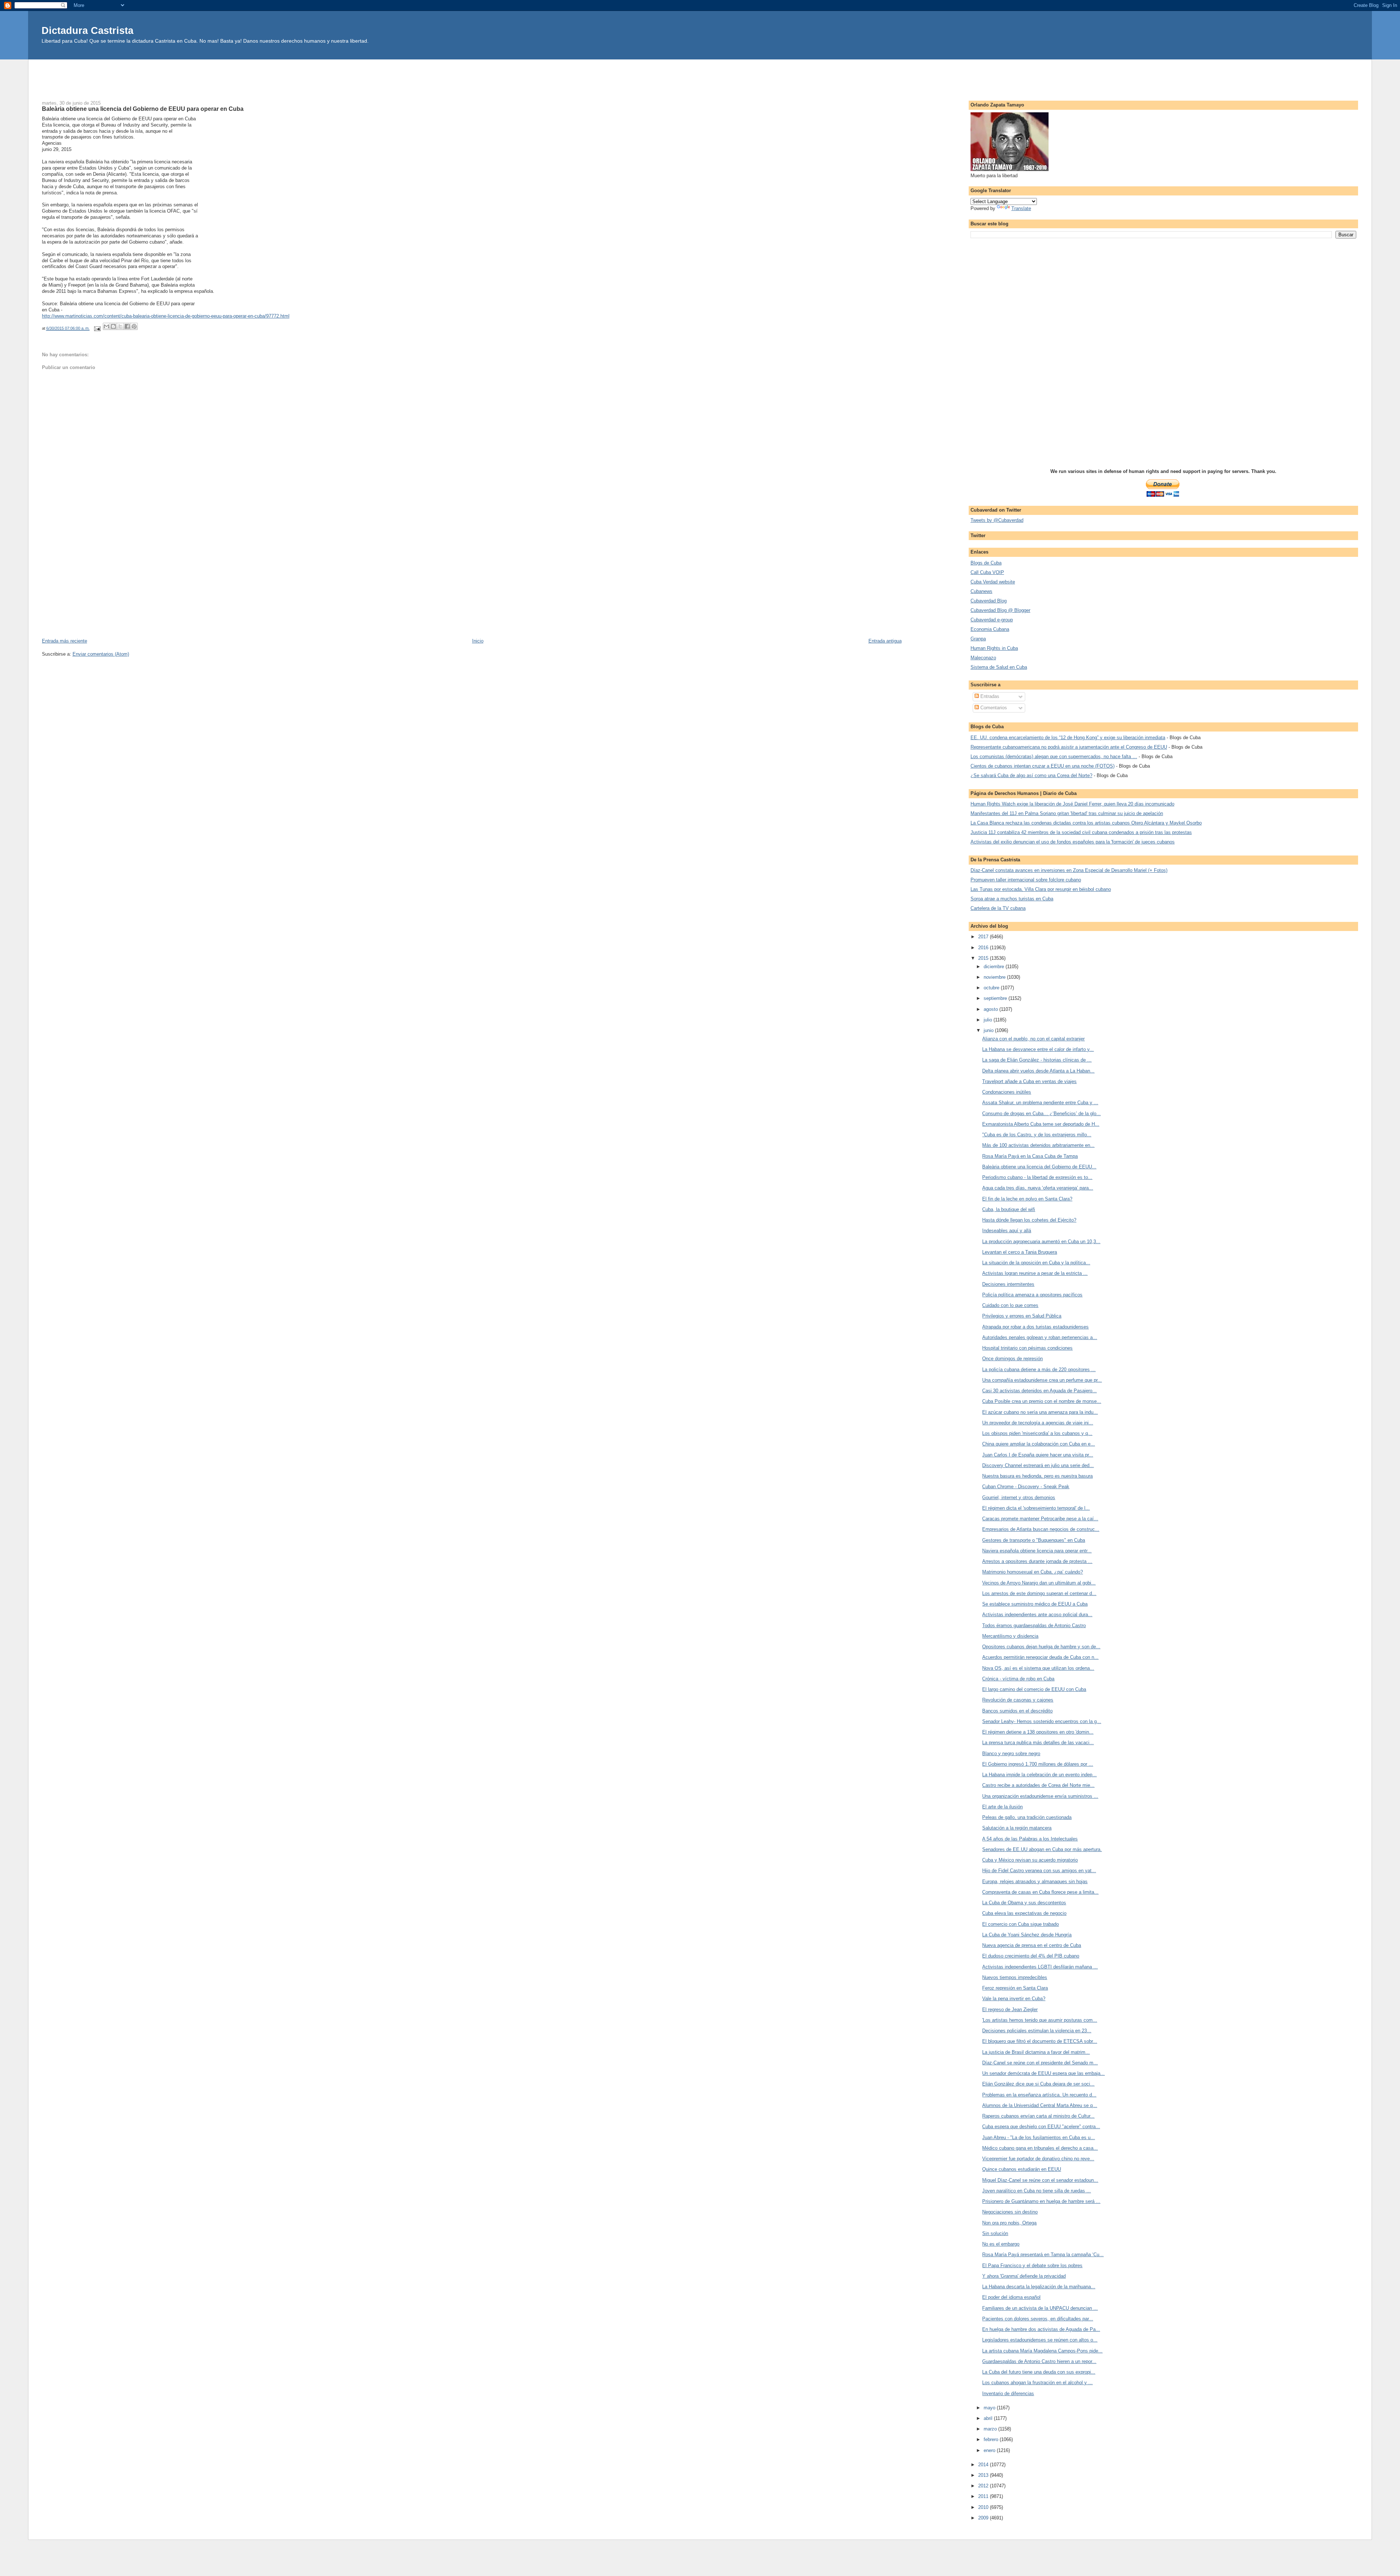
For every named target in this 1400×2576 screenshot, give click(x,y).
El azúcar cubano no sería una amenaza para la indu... (1040, 1412)
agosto (991, 1009)
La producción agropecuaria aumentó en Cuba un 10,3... (1041, 1242)
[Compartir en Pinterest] (134, 326)
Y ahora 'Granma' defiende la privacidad (1024, 2276)
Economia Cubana (990, 629)
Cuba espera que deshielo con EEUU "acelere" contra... (1041, 2127)
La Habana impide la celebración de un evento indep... (1039, 1775)
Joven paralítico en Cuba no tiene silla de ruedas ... (1037, 2191)
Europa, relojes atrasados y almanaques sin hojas (1035, 1881)
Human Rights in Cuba (994, 648)
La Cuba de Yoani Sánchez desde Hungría (1027, 1935)
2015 (984, 958)
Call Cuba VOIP (987, 572)
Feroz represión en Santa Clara (1015, 1988)
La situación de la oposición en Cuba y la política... (1036, 1263)
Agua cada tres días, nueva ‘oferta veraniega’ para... (1038, 1188)
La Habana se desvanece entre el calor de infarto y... (1038, 1049)
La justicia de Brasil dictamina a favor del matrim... (1036, 2052)
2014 (984, 2465)
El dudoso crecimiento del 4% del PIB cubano (1031, 1956)
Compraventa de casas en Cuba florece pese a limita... (1040, 1892)
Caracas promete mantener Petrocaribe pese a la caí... (1040, 1519)
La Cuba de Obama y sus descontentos (1024, 1903)
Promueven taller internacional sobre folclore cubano (1026, 880)
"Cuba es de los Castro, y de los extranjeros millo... (1037, 1135)
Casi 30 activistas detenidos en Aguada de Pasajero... (1039, 1391)
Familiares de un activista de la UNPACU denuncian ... (1040, 2308)
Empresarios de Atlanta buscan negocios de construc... (1041, 1529)
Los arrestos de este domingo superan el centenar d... (1039, 1593)
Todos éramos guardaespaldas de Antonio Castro (1034, 1625)
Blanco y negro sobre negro (1011, 1753)
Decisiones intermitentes (1008, 1284)
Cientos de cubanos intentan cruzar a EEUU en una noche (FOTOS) (1043, 766)
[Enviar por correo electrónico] (106, 326)
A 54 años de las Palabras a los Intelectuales (1030, 1839)
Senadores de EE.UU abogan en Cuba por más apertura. (1042, 1849)
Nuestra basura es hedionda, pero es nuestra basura (1037, 1476)
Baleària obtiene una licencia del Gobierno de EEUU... (1039, 1167)
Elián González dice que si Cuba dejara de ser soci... (1038, 2084)
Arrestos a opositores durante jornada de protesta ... (1037, 1561)
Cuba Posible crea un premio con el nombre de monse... (1042, 1401)
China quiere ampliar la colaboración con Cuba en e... (1039, 1444)
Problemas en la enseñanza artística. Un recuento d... (1039, 2095)
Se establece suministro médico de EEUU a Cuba (1035, 1604)
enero (990, 2450)
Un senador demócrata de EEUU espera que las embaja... (1043, 2073)
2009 (984, 2518)
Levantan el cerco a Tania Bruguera (1020, 1252)
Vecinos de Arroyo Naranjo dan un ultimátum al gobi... (1039, 1583)
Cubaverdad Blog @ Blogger (1000, 610)
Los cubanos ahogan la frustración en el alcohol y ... (1037, 2383)
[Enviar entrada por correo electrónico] (97, 328)
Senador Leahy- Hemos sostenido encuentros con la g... (1042, 1721)
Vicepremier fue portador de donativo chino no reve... (1038, 2159)
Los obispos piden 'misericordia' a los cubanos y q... (1037, 1433)
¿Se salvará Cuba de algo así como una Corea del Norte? (1031, 775)
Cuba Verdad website (993, 582)
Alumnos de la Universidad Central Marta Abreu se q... (1040, 2105)
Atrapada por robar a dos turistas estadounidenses (1035, 1327)
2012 (984, 2486)
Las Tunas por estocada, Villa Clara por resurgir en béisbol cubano (1041, 889)
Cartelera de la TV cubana (998, 908)
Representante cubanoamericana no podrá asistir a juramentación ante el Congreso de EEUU (1069, 747)
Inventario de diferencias (1008, 2393)
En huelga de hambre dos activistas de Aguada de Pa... (1041, 2329)
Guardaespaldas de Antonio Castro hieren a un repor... (1039, 2361)
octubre (992, 988)
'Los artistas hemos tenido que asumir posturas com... (1040, 2020)
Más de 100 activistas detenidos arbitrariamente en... (1038, 1145)
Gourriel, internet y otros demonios (1019, 1498)
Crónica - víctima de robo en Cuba (1018, 1679)
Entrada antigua (885, 641)
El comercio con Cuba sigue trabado (1020, 1924)
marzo (991, 2429)
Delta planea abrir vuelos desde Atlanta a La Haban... (1038, 1071)
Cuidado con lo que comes (1010, 1305)
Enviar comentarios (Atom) (101, 654)
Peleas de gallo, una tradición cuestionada (1027, 1817)
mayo (990, 2408)
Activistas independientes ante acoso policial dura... (1037, 1615)
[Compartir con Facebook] (127, 326)
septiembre (996, 998)
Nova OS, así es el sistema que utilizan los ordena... (1038, 1668)
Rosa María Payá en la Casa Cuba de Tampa (1030, 1156)
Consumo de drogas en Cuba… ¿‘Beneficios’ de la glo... (1041, 1114)
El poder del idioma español (1011, 2297)
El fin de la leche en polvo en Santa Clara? (1027, 1199)
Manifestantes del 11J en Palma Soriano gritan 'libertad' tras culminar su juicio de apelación (1067, 813)
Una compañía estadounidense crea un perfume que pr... (1042, 1380)
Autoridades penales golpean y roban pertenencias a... (1040, 1337)
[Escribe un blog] (113, 326)
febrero (992, 2439)
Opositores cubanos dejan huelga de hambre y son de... (1041, 1647)
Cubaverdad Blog (989, 601)
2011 (984, 2496)
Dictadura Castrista (87, 30)
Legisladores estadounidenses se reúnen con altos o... (1040, 2340)
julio (989, 1020)
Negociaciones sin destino (1010, 2212)
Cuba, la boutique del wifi (1009, 1209)
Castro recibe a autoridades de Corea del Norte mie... (1038, 1785)
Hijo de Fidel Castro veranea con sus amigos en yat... (1039, 1871)
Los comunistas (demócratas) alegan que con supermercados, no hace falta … (1054, 756)
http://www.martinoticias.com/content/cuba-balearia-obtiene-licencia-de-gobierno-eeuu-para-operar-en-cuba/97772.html (166, 316)
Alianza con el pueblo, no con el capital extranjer (1033, 1039)
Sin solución (995, 2233)
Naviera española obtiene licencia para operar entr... (1037, 1551)
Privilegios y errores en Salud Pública (1022, 1316)
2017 (984, 937)
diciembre (995, 967)
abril (989, 2418)
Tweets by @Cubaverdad (997, 520)
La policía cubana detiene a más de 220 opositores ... (1039, 1370)
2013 (984, 2475)
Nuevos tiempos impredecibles (1015, 1977)
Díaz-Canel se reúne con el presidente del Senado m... (1040, 2063)
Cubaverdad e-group (992, 620)
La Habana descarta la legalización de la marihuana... (1039, 2287)
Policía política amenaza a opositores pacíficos (1032, 1295)
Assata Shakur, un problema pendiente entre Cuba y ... (1040, 1103)
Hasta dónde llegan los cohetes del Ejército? (1029, 1220)
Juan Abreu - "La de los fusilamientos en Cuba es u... (1039, 2137)
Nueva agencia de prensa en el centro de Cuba (1032, 1945)
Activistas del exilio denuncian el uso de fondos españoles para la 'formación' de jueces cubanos (1073, 842)
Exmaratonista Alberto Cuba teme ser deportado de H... (1041, 1124)
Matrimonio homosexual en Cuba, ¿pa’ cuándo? (1032, 1572)
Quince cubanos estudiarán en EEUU (1022, 2169)
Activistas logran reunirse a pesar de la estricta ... (1035, 1273)
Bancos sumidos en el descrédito (1017, 1711)
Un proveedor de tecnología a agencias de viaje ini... (1038, 1423)
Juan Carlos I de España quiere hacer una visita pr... (1038, 1455)
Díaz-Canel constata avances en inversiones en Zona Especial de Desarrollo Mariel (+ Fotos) (1069, 870)
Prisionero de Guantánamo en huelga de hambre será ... (1041, 2201)
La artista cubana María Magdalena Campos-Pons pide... (1042, 2351)
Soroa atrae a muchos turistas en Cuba (1012, 899)
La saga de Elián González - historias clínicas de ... (1037, 1060)
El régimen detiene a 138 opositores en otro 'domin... (1038, 1732)
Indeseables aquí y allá (1007, 1231)
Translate (1021, 208)
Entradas (989, 696)
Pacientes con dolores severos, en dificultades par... (1038, 2319)
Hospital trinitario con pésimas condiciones (1027, 1348)
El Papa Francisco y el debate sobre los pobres (1032, 2265)
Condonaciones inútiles (1007, 1092)
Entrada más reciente (65, 641)
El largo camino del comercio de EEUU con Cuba (1034, 1689)
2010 (984, 2507)
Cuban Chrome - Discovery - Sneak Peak (1026, 1487)
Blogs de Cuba (986, 563)
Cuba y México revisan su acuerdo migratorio (1030, 1860)
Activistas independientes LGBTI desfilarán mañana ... (1040, 1967)
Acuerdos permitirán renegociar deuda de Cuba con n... (1040, 1657)
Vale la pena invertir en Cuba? (1014, 1999)
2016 (984, 948)
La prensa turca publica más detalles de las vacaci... (1038, 1743)
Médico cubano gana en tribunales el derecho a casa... (1040, 2148)
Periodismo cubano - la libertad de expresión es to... (1037, 1177)
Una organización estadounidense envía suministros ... (1040, 1796)
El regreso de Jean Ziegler (1010, 2009)
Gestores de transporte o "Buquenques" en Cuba (1034, 1540)
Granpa (978, 639)
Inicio (478, 641)
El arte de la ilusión (1002, 1807)
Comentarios (993, 708)
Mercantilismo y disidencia (1010, 1636)
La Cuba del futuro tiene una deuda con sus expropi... (1039, 2372)
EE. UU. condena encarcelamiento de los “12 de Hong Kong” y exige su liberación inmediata (1068, 738)
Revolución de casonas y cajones (1018, 1700)
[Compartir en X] (120, 326)
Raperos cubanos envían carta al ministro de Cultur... (1038, 2116)
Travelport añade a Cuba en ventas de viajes (1029, 1081)
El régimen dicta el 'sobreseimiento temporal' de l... (1036, 1508)
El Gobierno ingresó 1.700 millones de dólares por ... (1038, 1764)
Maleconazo (983, 658)
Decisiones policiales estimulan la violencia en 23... (1037, 2031)
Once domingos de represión (1012, 1359)
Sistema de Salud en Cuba (999, 667)
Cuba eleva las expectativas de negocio (1024, 1913)
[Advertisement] (700, 76)
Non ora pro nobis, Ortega (1009, 2223)
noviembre (995, 977)
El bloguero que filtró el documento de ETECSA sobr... (1040, 2041)
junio (989, 1030)
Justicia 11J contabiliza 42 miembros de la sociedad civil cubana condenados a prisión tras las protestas (1081, 832)
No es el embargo (1001, 2244)
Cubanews (981, 591)
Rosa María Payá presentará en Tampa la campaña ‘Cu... (1043, 2255)
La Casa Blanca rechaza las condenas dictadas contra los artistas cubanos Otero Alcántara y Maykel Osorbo (1086, 823)
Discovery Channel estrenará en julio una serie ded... (1038, 1465)
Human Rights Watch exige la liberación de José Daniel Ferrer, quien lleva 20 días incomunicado (1072, 804)
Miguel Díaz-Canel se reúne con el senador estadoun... (1040, 2180)
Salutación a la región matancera (1017, 1828)
